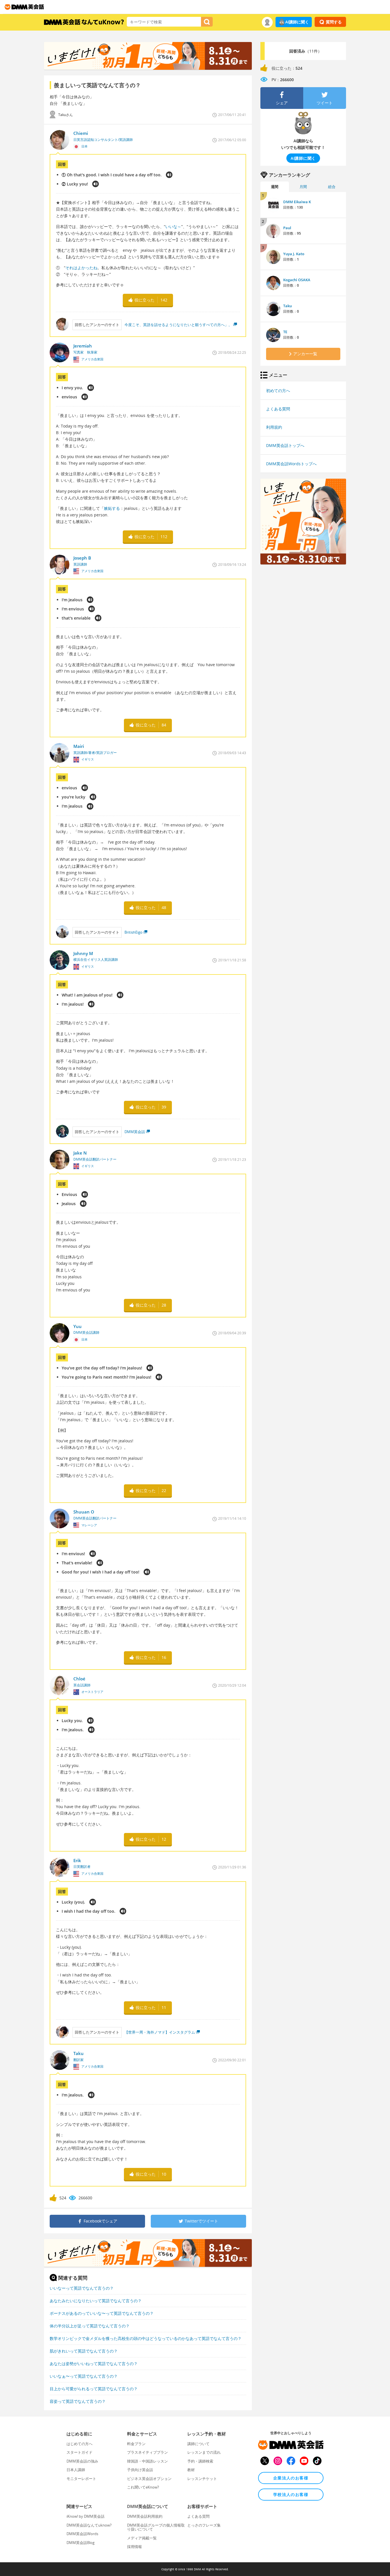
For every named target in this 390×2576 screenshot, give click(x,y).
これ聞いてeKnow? (143, 2487)
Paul (287, 228)
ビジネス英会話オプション (149, 2479)
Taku (288, 306)
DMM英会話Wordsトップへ (291, 464)
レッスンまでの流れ (204, 2452)
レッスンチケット (202, 2479)
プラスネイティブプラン (147, 2452)
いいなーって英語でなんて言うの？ (82, 2288)
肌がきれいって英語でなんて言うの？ (84, 2351)
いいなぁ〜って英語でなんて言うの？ (84, 2376)
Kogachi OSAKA (297, 280)
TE (285, 332)
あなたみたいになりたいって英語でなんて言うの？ (96, 2301)
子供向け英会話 (140, 2470)
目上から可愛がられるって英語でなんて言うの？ (94, 2389)
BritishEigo (133, 932)
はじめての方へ (80, 2444)
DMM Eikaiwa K (297, 202)
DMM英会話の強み (82, 2461)
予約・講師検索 (200, 2461)
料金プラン (136, 2444)
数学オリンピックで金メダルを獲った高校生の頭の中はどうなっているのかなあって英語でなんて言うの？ (146, 2338)
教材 (191, 2470)
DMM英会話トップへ (285, 445)
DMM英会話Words (82, 2534)
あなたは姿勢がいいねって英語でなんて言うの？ (94, 2364)
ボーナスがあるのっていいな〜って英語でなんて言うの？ (102, 2313)
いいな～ (173, 226)
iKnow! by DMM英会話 (86, 2516)
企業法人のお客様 (291, 2478)
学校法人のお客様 (291, 2494)
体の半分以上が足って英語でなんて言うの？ (90, 2326)
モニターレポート (81, 2479)
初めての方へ (278, 391)
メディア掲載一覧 (142, 2538)
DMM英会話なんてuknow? (89, 2525)
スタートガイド (80, 2452)
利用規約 (274, 427)
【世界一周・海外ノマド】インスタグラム (160, 2032)
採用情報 (134, 2547)
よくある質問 (278, 409)
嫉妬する (112, 508)
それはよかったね (81, 268)
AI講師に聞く (297, 22)
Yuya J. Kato (294, 254)
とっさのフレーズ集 (204, 2525)
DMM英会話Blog (81, 2543)
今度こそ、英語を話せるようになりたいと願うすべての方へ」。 (178, 325)
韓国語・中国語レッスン (147, 2461)
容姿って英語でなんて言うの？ (78, 2401)
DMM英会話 (135, 1132)
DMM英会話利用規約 (145, 2516)
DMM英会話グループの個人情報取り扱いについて (156, 2527)
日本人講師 (76, 2470)
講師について (198, 2444)
